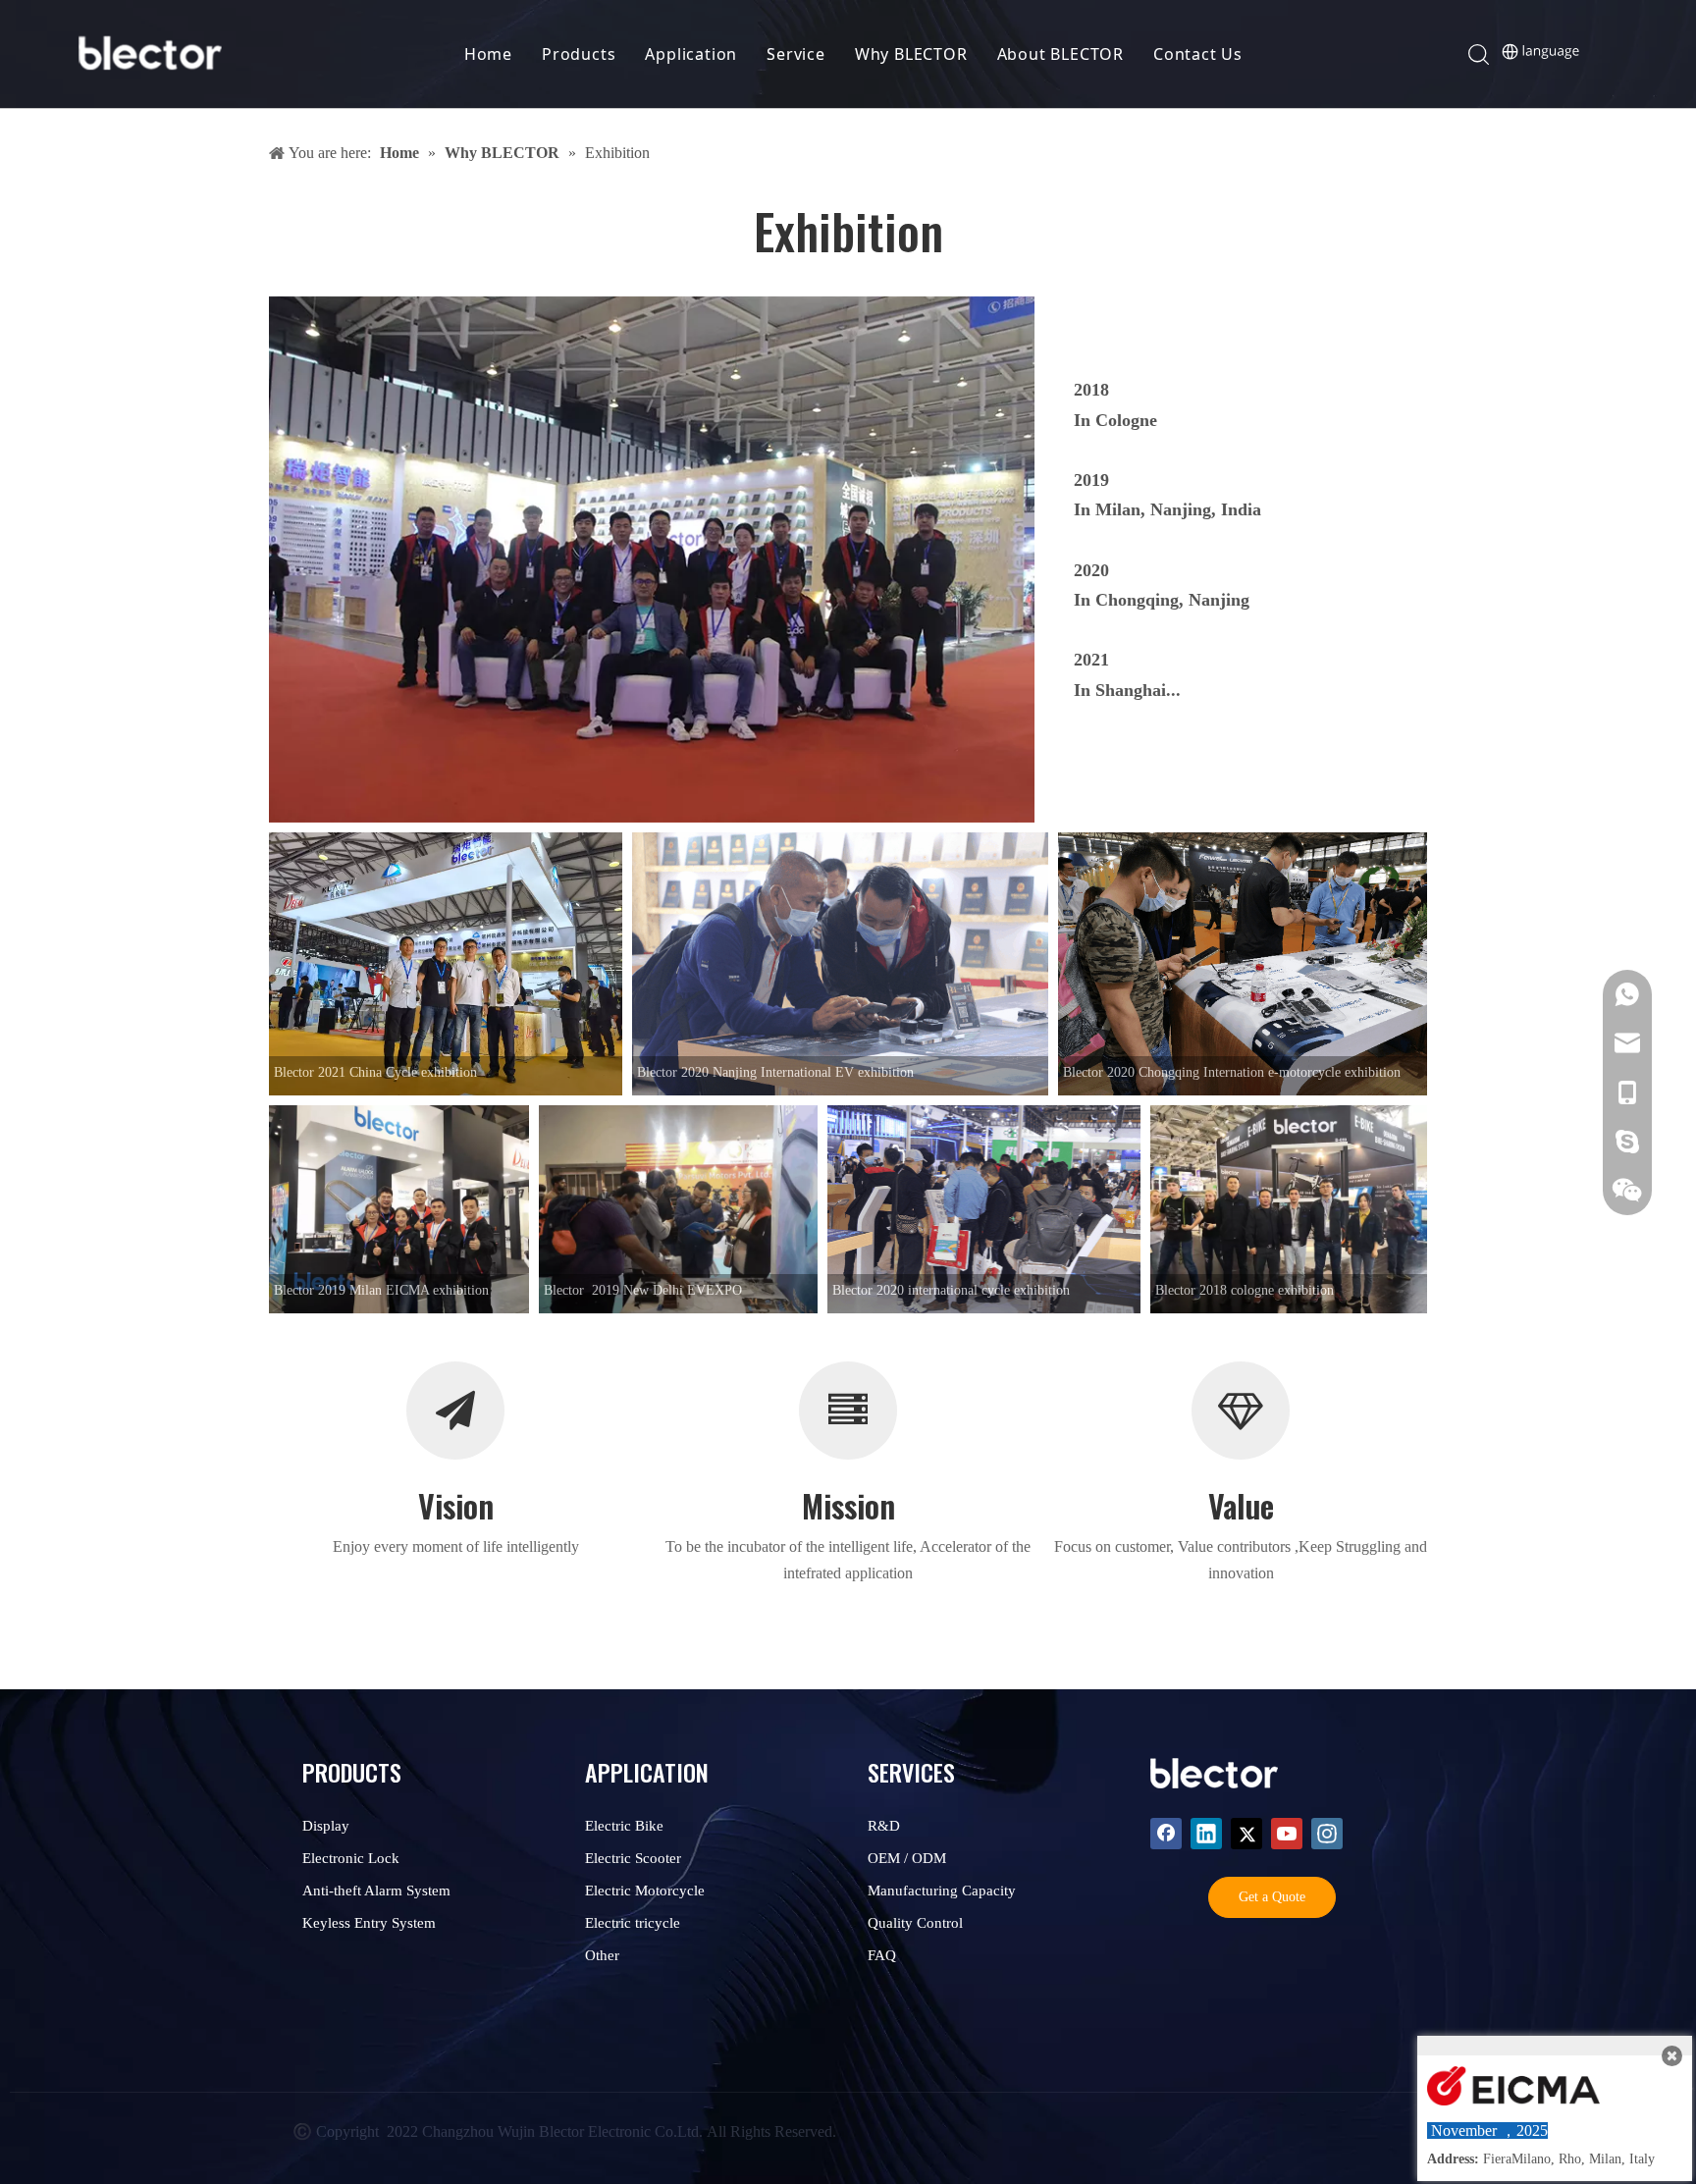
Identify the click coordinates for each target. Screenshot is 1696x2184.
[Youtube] (1287, 1834)
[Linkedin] (1206, 1834)
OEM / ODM (907, 1858)
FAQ (882, 1955)
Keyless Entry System (369, 1923)
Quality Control (915, 1923)
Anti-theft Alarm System (376, 1891)
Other (602, 1955)
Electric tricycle (633, 1923)
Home (488, 54)
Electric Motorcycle (645, 1891)
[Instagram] (1327, 1834)
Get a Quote (1272, 1897)
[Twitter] (1246, 1834)
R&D (884, 1826)
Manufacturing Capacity (942, 1891)
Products (579, 54)
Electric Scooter (633, 1858)
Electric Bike (624, 1826)
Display (326, 1826)
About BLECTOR (1060, 54)
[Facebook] (1166, 1834)
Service (796, 54)
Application (691, 54)
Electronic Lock (351, 1858)
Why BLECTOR (911, 54)
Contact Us (1198, 54)
